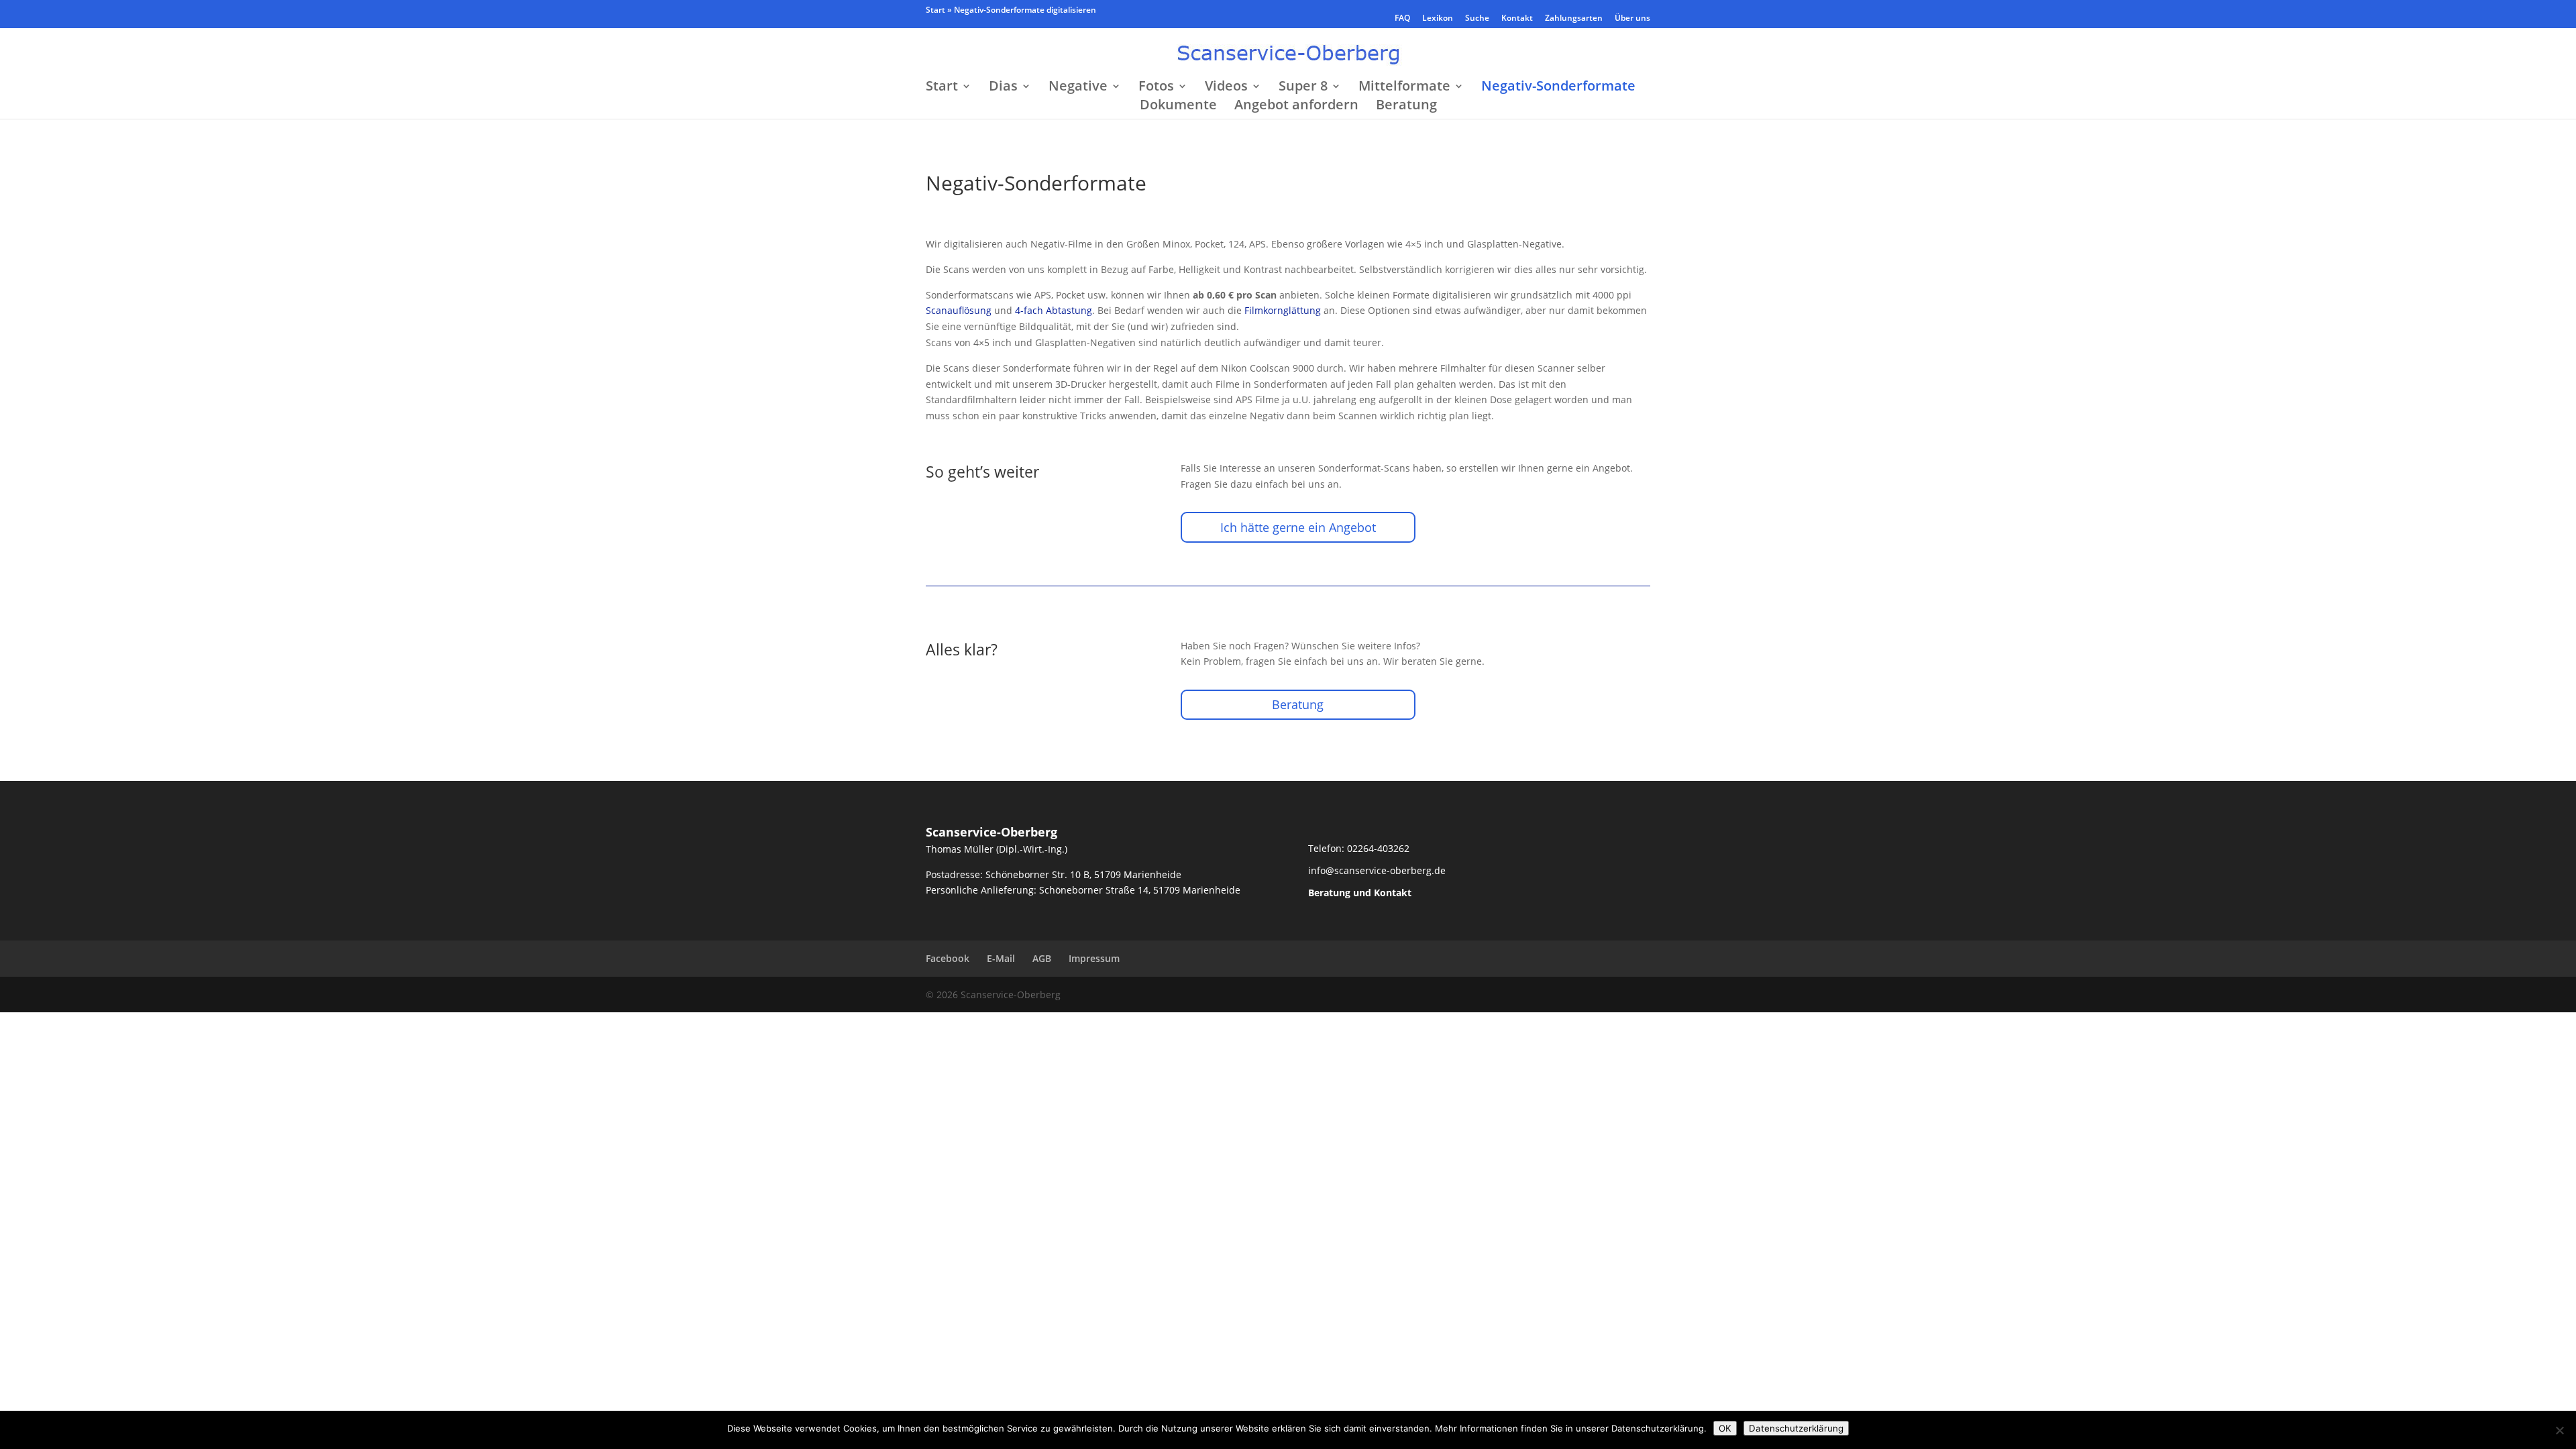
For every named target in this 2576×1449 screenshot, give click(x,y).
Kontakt (1517, 19)
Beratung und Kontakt (1360, 893)
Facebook (948, 958)
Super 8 (1303, 88)
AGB (1042, 958)
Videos (1226, 88)
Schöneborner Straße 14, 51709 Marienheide (1140, 890)
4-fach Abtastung (1054, 310)
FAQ (1402, 19)
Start (935, 10)
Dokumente (1178, 107)
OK (1725, 1428)
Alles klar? (962, 649)
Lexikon (1438, 19)
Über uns (1632, 19)
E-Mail (1001, 958)
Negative (1078, 88)
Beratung (1406, 107)
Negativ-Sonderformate (1558, 88)
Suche (1477, 19)
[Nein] (2559, 1430)
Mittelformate (1404, 88)
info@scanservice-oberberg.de (1377, 870)
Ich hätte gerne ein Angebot (1298, 527)
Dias (1003, 88)
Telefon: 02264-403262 (1359, 848)
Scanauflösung (959, 310)
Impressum (1094, 958)
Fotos (1156, 88)
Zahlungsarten (1574, 19)
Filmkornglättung (1283, 310)
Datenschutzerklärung (1796, 1428)
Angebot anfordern (1296, 107)
